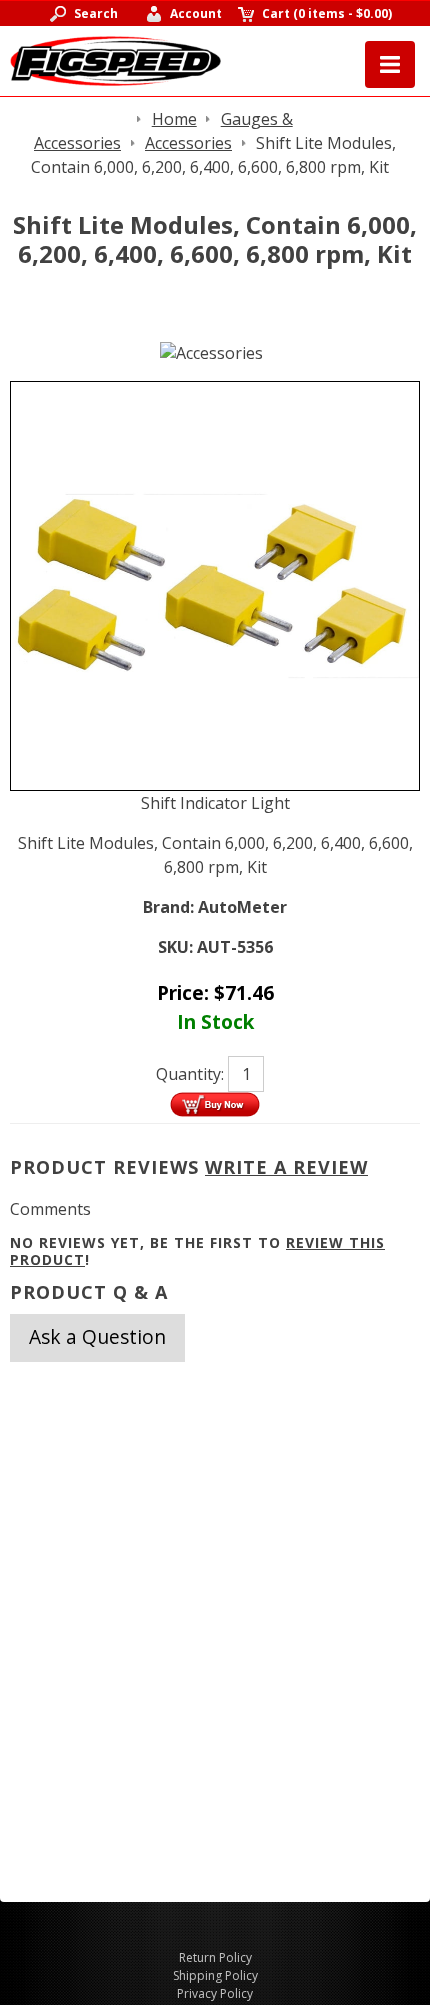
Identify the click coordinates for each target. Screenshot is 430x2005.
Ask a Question (97, 1336)
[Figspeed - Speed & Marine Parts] (115, 59)
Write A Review (286, 1167)
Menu (390, 64)
